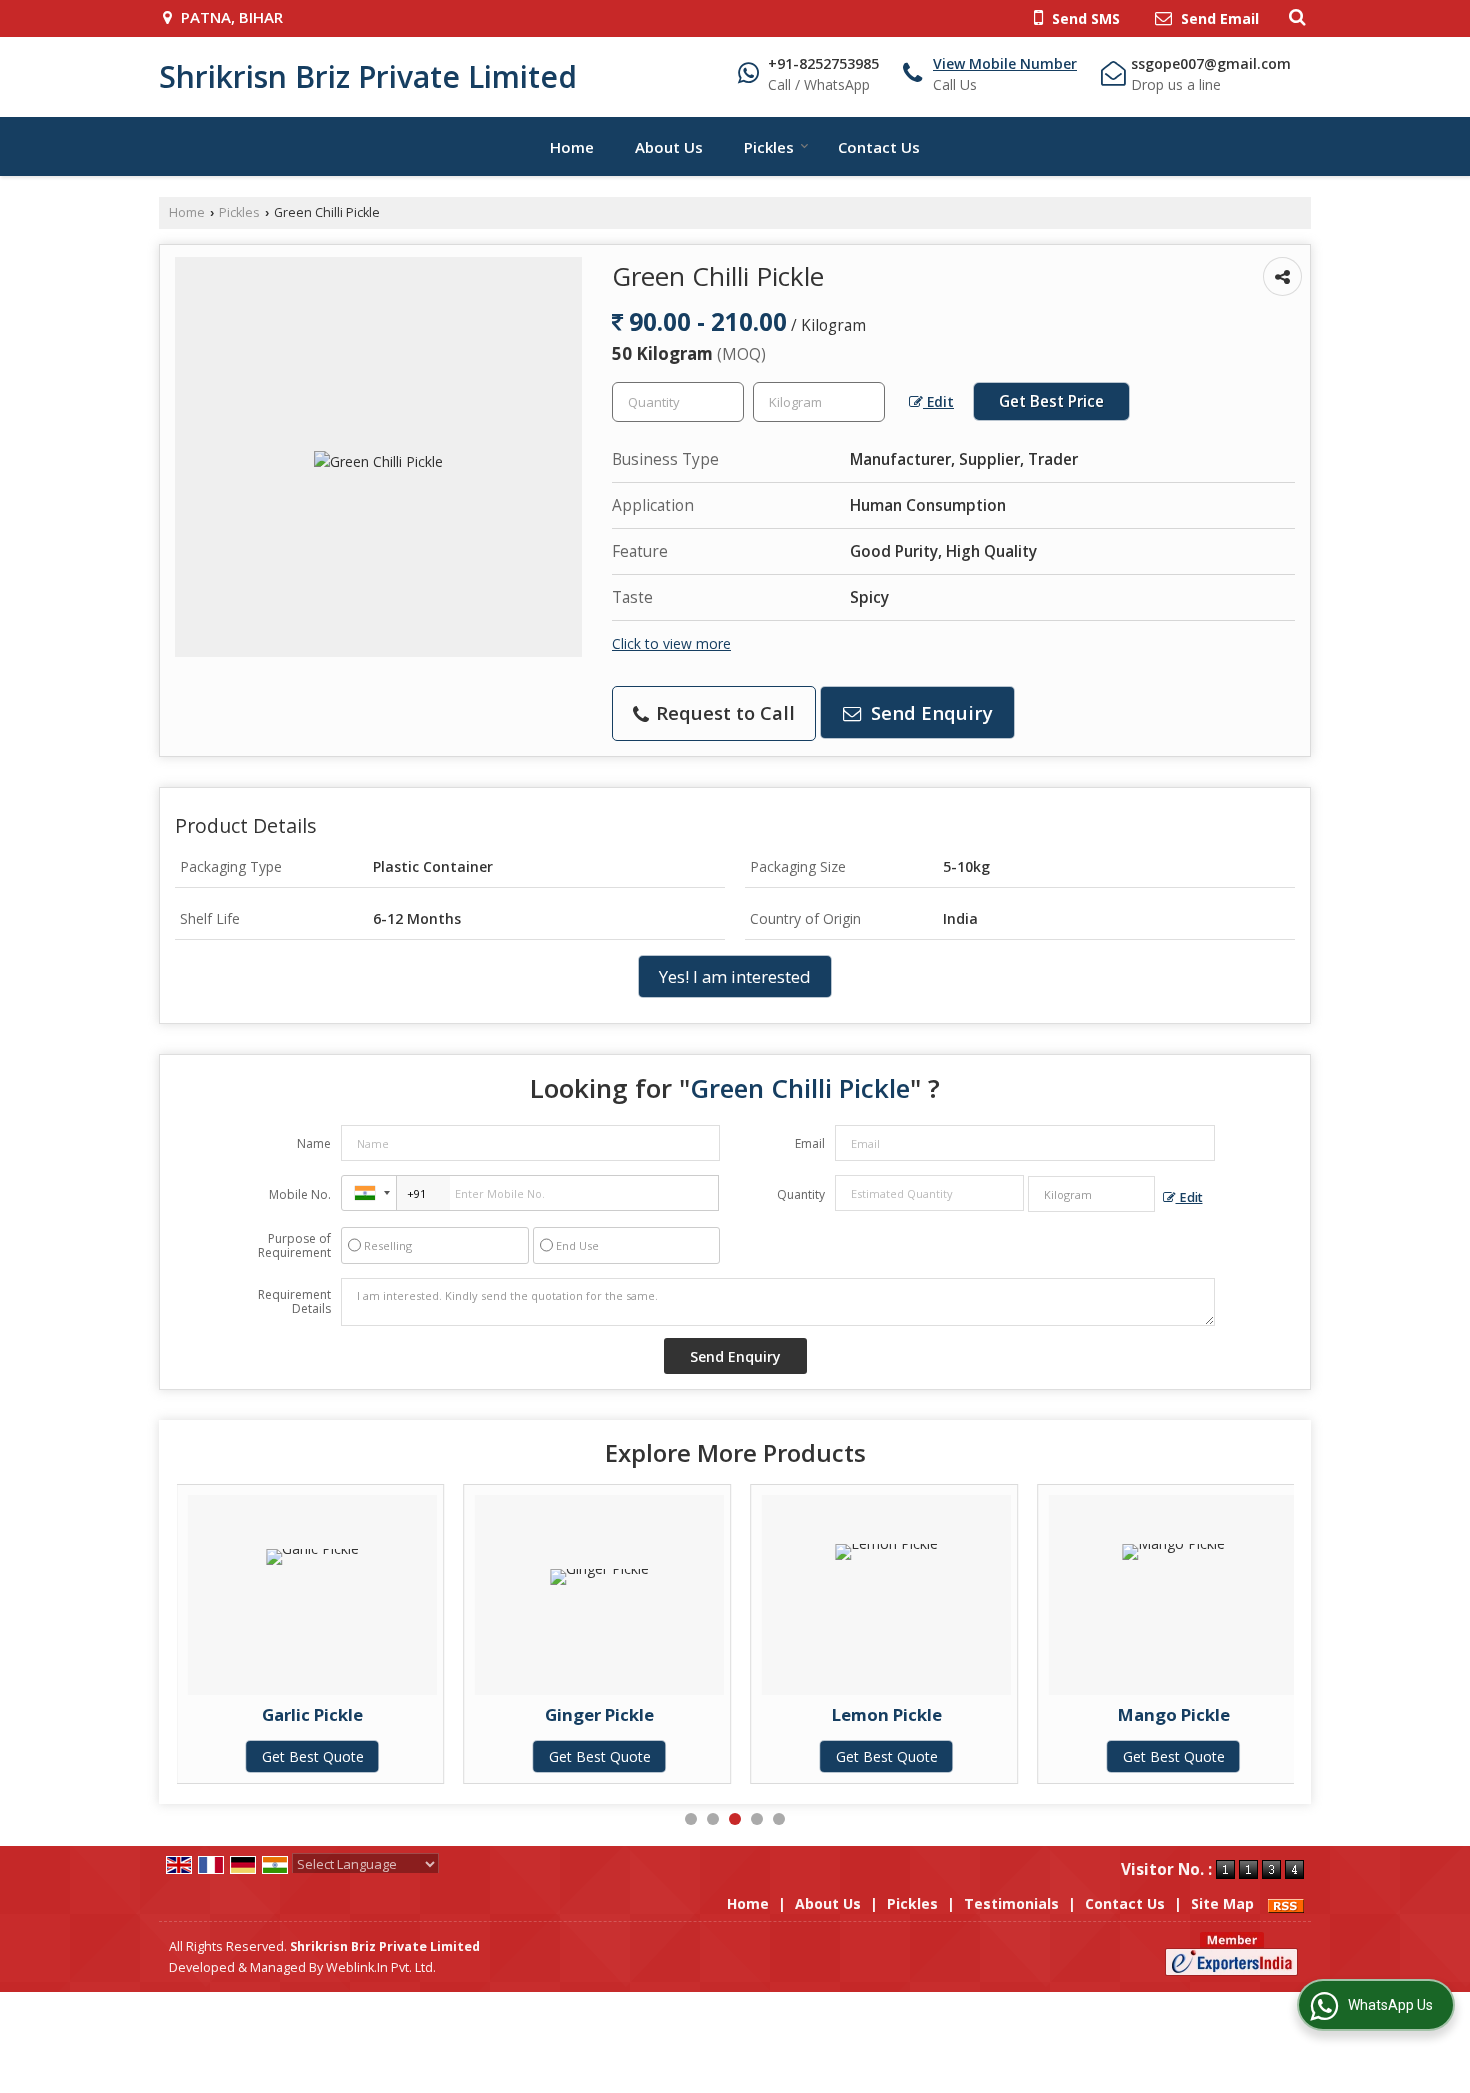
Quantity (801, 1194)
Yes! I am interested (735, 976)
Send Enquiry (929, 712)
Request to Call (723, 712)
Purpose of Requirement (294, 1246)
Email (810, 1143)
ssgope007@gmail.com (1211, 63)
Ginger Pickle (599, 1714)
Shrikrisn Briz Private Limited (368, 77)
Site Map (1222, 1903)
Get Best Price (1051, 401)
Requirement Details (294, 1302)
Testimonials (1011, 1903)
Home (572, 147)
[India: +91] (369, 1193)
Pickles (769, 147)
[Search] (1294, 16)
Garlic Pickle (312, 1714)
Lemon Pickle (887, 1714)
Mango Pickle (1174, 1714)
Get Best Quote (313, 1756)
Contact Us (879, 147)
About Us (669, 147)
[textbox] (819, 402)
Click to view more (671, 643)
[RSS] (1286, 1903)
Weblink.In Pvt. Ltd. (381, 1967)
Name (314, 1143)
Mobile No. (300, 1194)
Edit (938, 401)
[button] (1005, 63)
